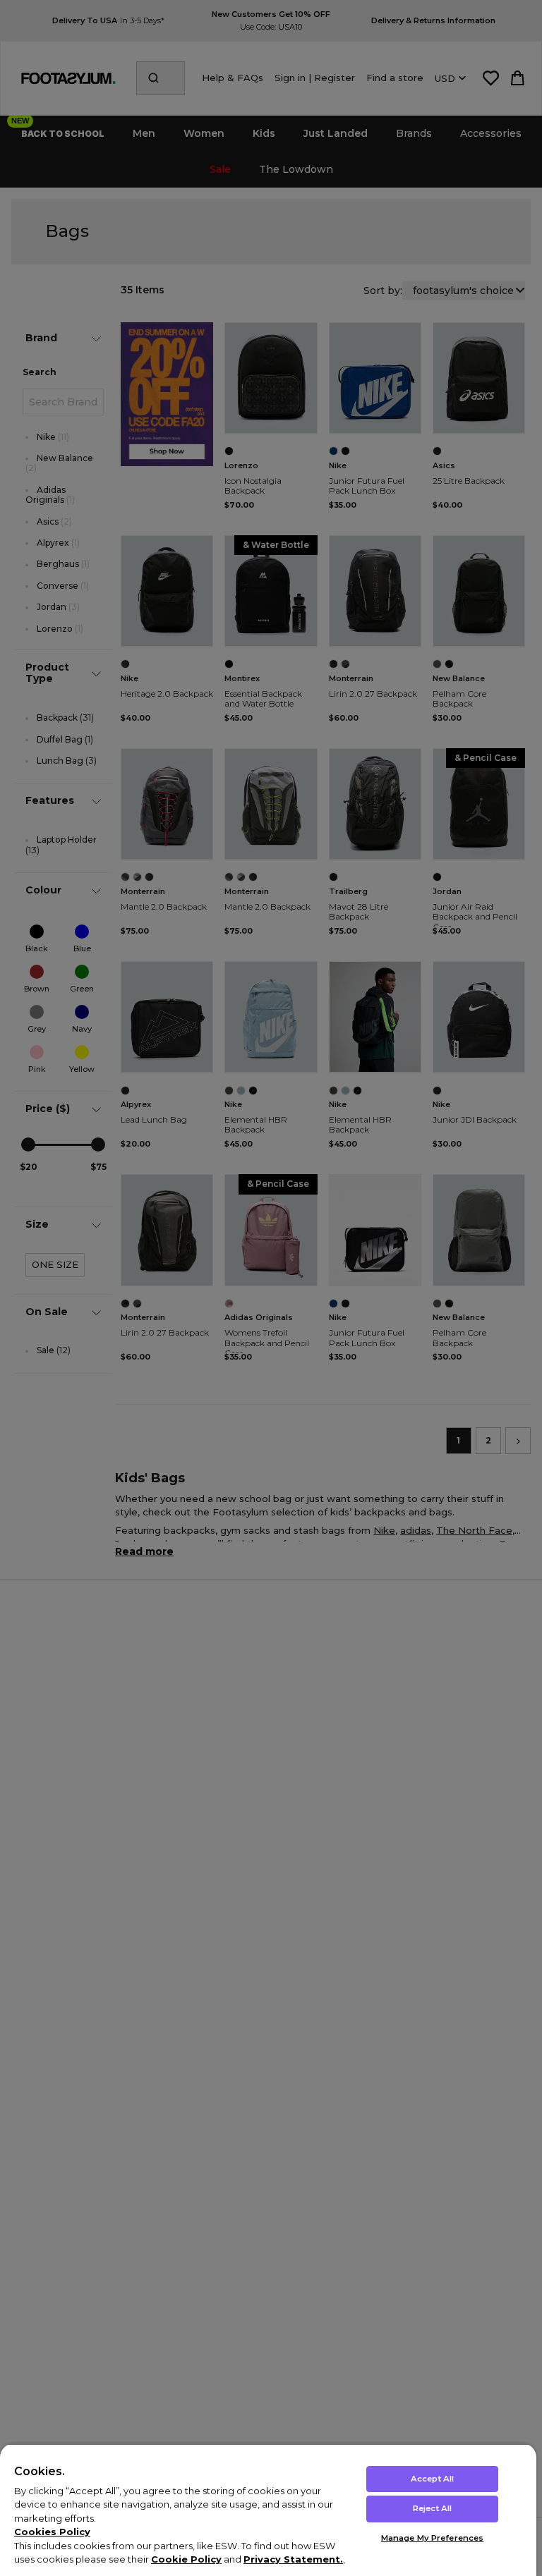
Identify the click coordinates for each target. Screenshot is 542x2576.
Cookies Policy (52, 2532)
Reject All (432, 2508)
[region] (268, 2510)
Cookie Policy (186, 2559)
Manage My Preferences (432, 2538)
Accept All (432, 2479)
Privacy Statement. (293, 2559)
